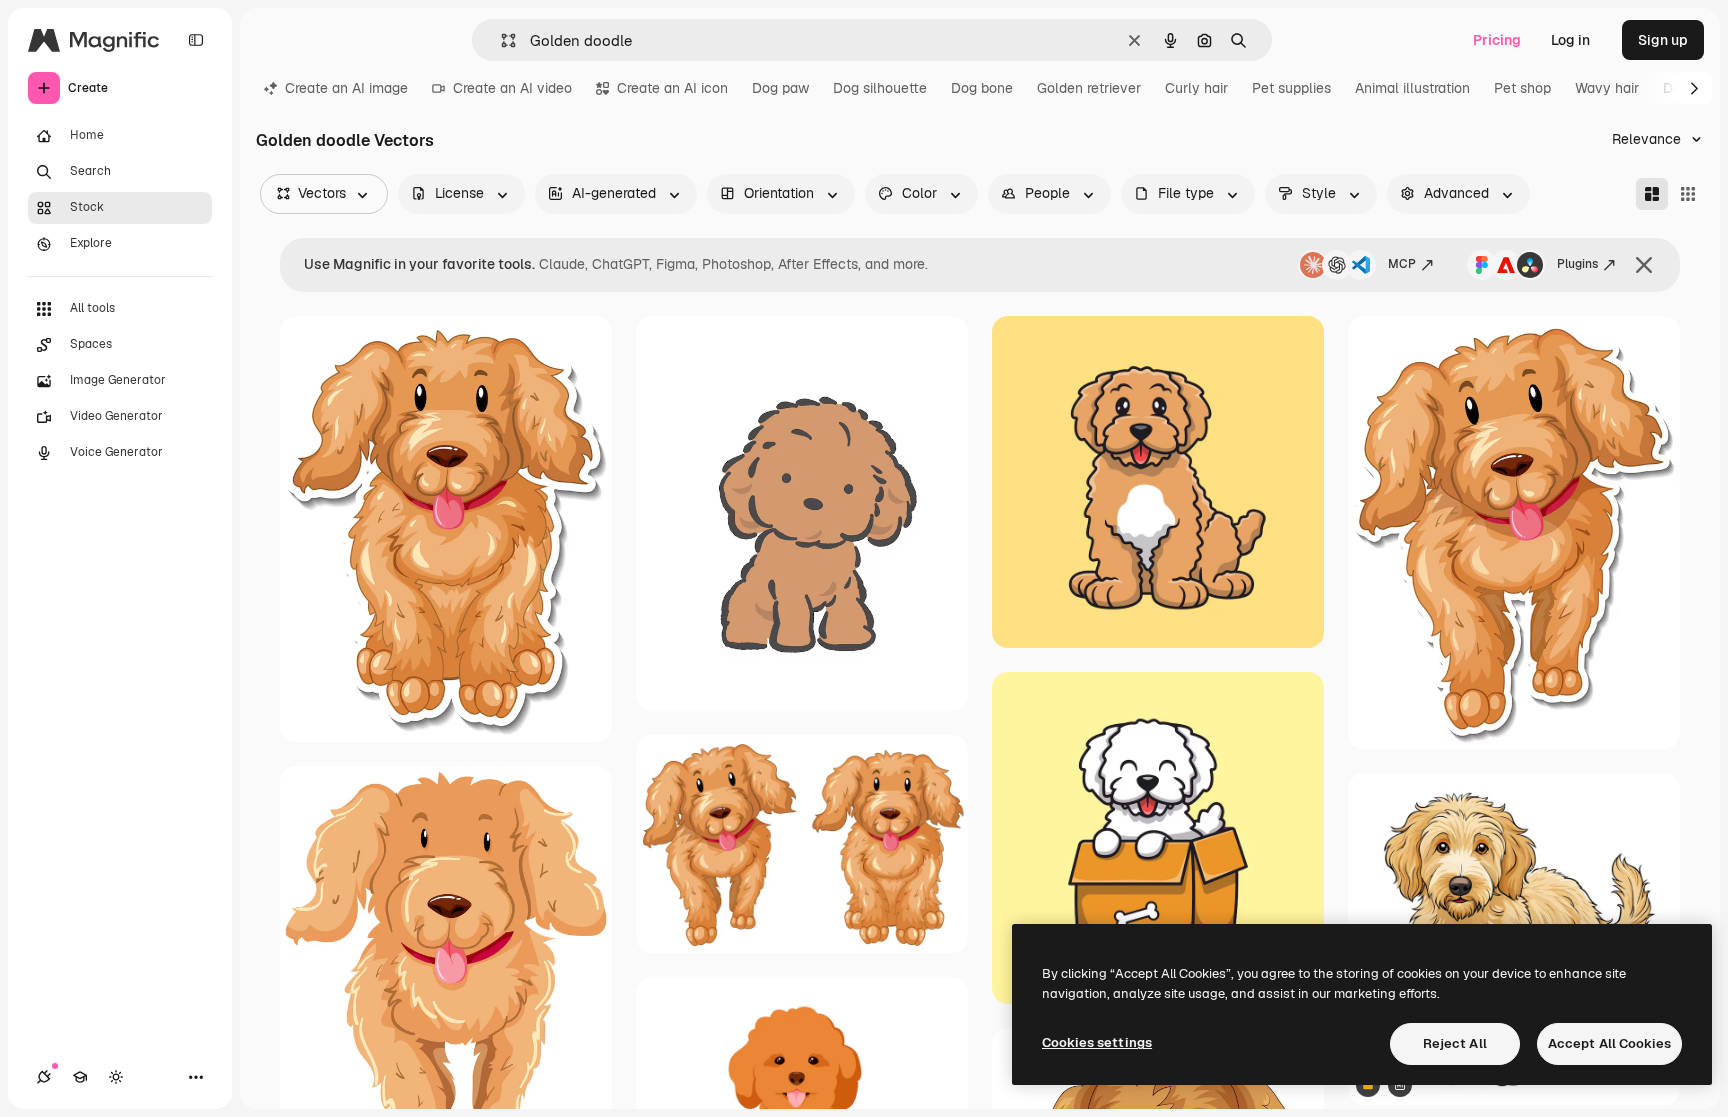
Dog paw (780, 88)
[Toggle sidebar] (196, 40)
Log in (1570, 40)
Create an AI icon (672, 88)
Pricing (1497, 40)
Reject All (1455, 1043)
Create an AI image (346, 88)
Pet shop (1522, 88)
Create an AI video (512, 88)
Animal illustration (1412, 88)
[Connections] (44, 1077)
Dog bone (982, 88)
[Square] (1688, 194)
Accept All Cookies (1609, 1043)
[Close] (1644, 265)
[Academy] (80, 1077)
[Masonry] (1652, 194)
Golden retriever (1089, 88)
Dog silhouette (880, 88)
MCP (1402, 264)
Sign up (1663, 40)
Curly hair (1196, 88)
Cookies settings (1097, 1042)
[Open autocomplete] (500, 40)
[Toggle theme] (116, 1077)
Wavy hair (1607, 88)
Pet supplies (1291, 88)
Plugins (1577, 264)
